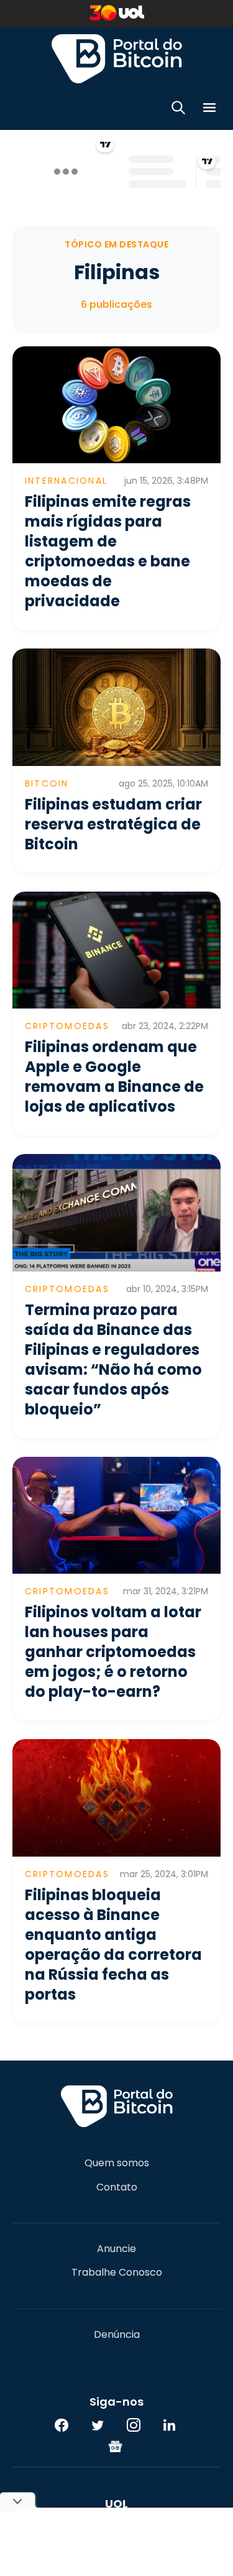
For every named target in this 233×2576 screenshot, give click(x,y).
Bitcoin (47, 783)
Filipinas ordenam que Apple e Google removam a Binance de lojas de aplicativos (114, 1077)
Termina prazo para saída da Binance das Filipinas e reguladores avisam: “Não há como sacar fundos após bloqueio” (113, 1360)
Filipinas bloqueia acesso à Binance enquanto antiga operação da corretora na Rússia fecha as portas (113, 1945)
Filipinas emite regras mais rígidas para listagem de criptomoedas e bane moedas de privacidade (108, 551)
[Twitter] (98, 2425)
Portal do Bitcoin (117, 58)
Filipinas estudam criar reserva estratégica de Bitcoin (113, 824)
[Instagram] (134, 2425)
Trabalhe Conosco (117, 2273)
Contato (117, 2187)
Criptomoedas (67, 1026)
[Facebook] (62, 2425)
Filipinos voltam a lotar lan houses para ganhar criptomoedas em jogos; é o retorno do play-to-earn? (113, 1652)
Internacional (66, 481)
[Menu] (209, 110)
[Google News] (116, 2446)
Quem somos (117, 2163)
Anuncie (116, 2249)
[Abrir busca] (178, 110)
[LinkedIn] (170, 2425)
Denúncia (117, 2335)
